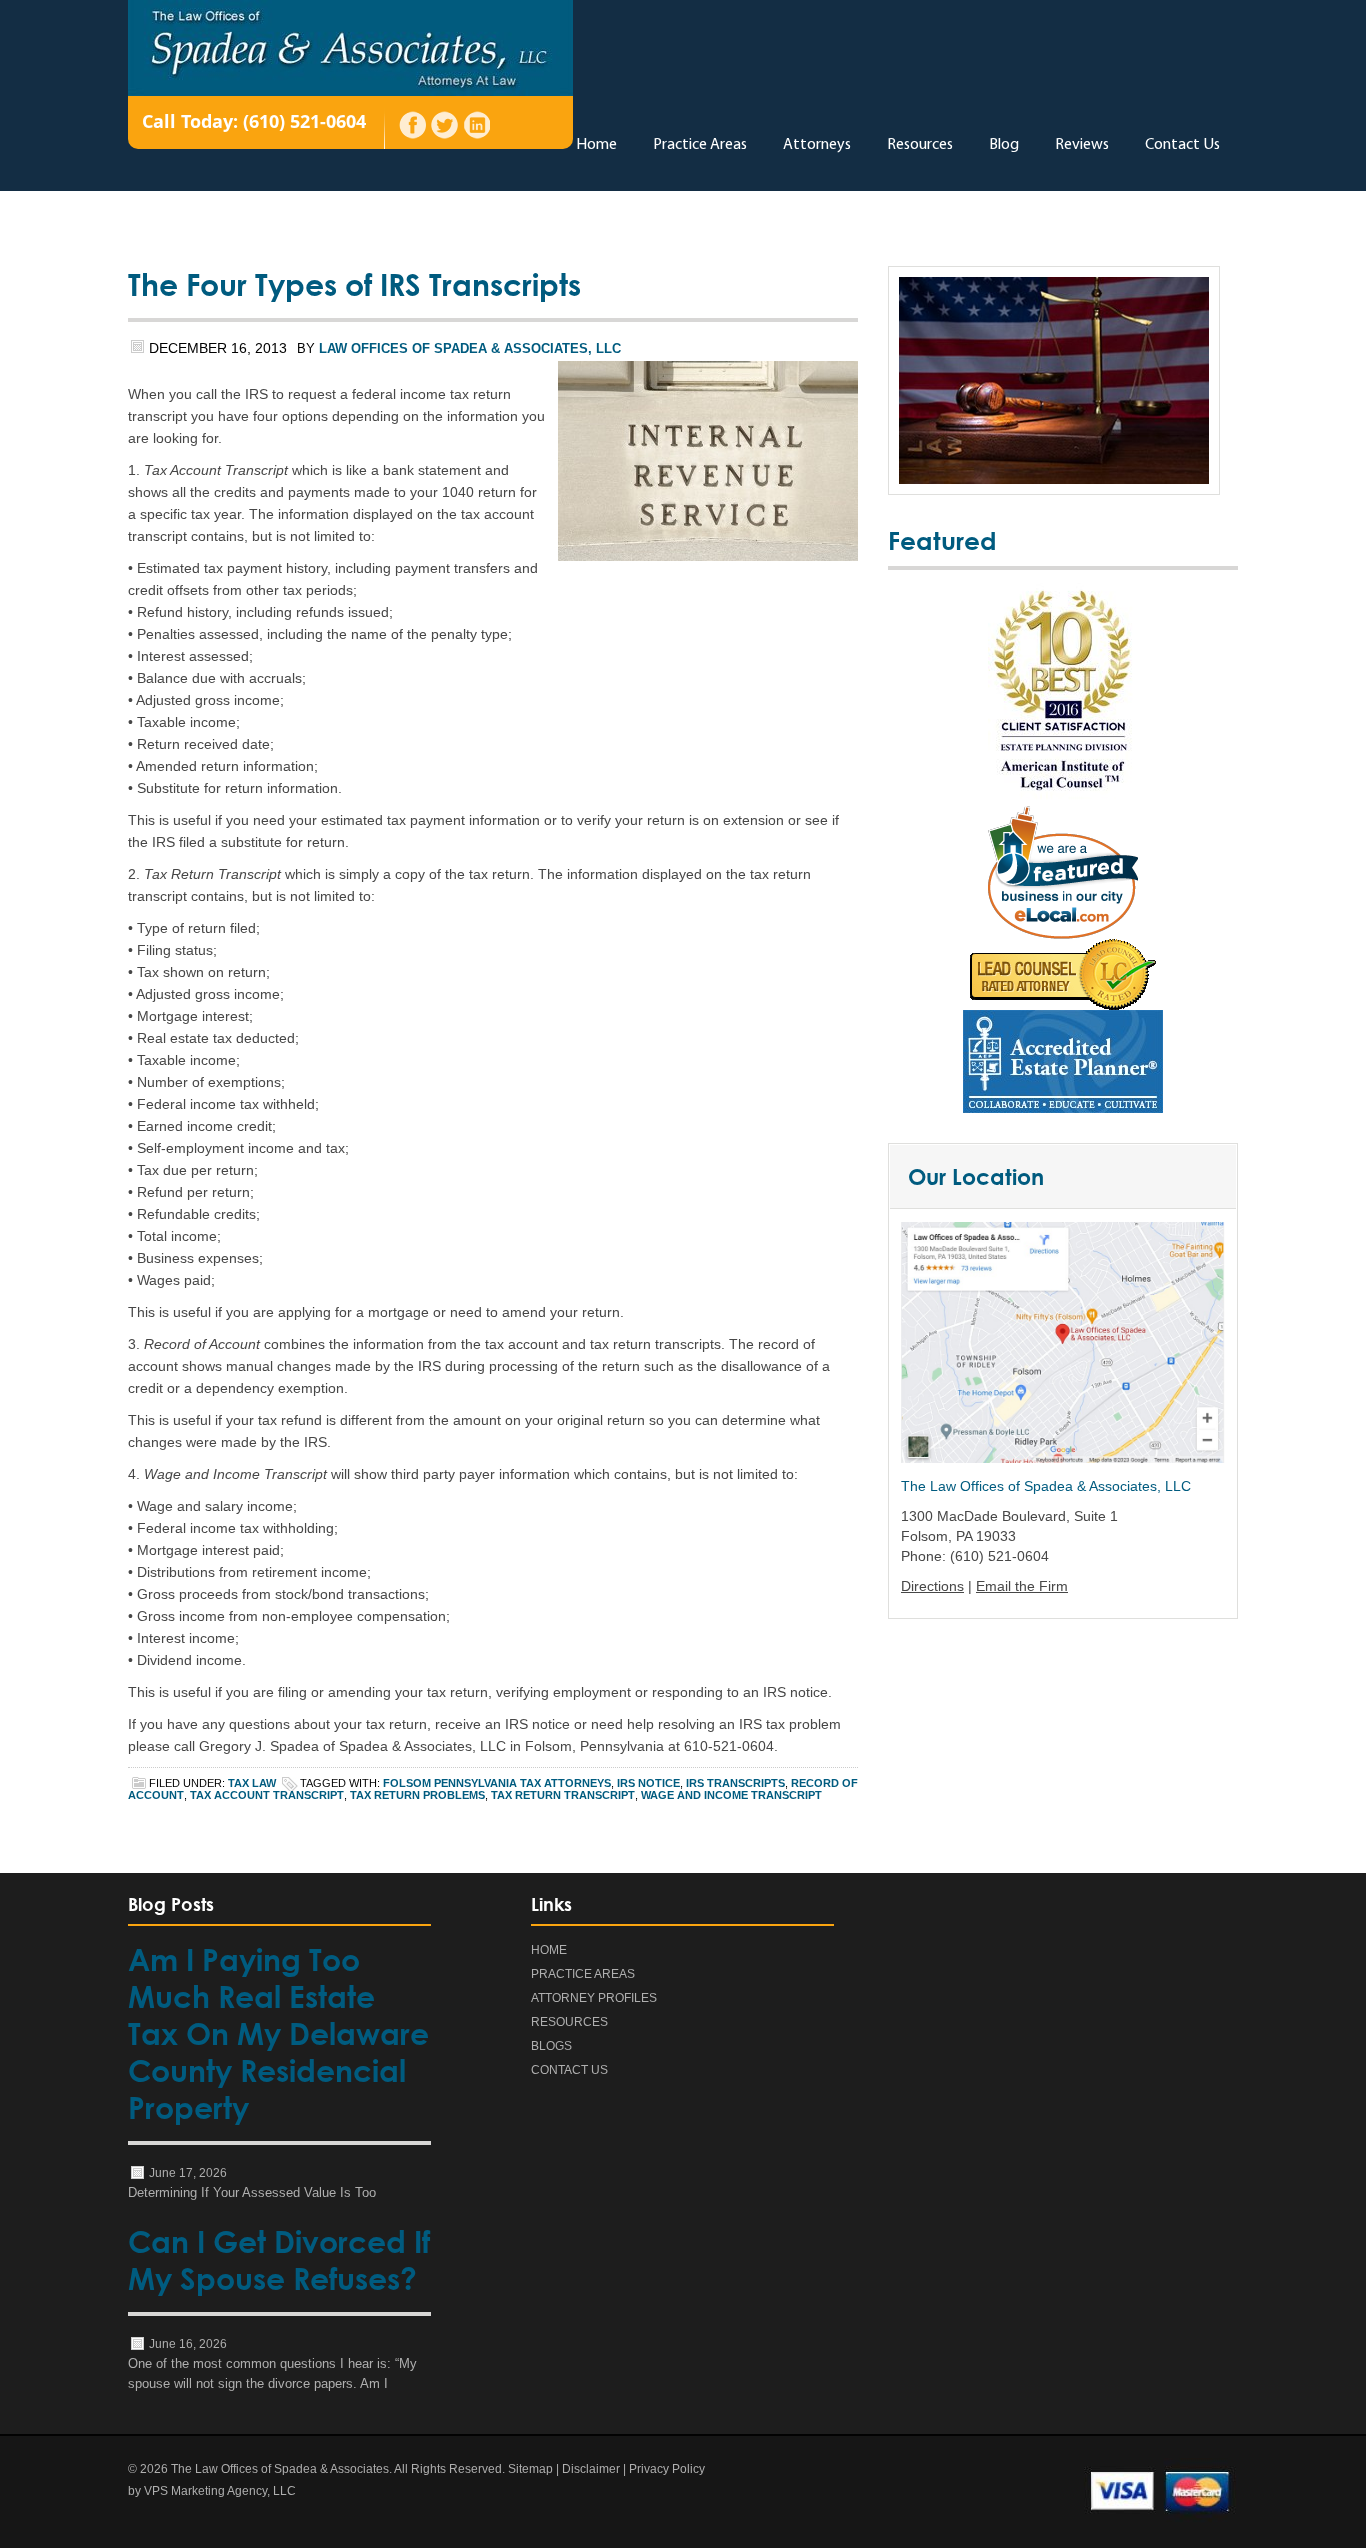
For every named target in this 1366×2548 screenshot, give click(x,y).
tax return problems (417, 1795)
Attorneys (817, 145)
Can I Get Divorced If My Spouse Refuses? (279, 2260)
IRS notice (648, 1783)
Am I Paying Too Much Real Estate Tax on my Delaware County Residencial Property (278, 2033)
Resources (920, 145)
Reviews (1082, 145)
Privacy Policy (667, 2469)
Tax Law (252, 1783)
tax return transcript (563, 1795)
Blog (1004, 145)
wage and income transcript (731, 1795)
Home (596, 145)
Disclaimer (591, 2469)
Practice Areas (700, 145)
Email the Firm (1022, 1586)
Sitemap (530, 2469)
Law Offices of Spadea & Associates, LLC (470, 348)
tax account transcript (267, 1795)
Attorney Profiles (594, 1998)
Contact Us (1182, 145)
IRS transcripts (735, 1783)
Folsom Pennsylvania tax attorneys (497, 1783)
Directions (932, 1586)
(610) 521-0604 (304, 121)
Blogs (551, 2046)
